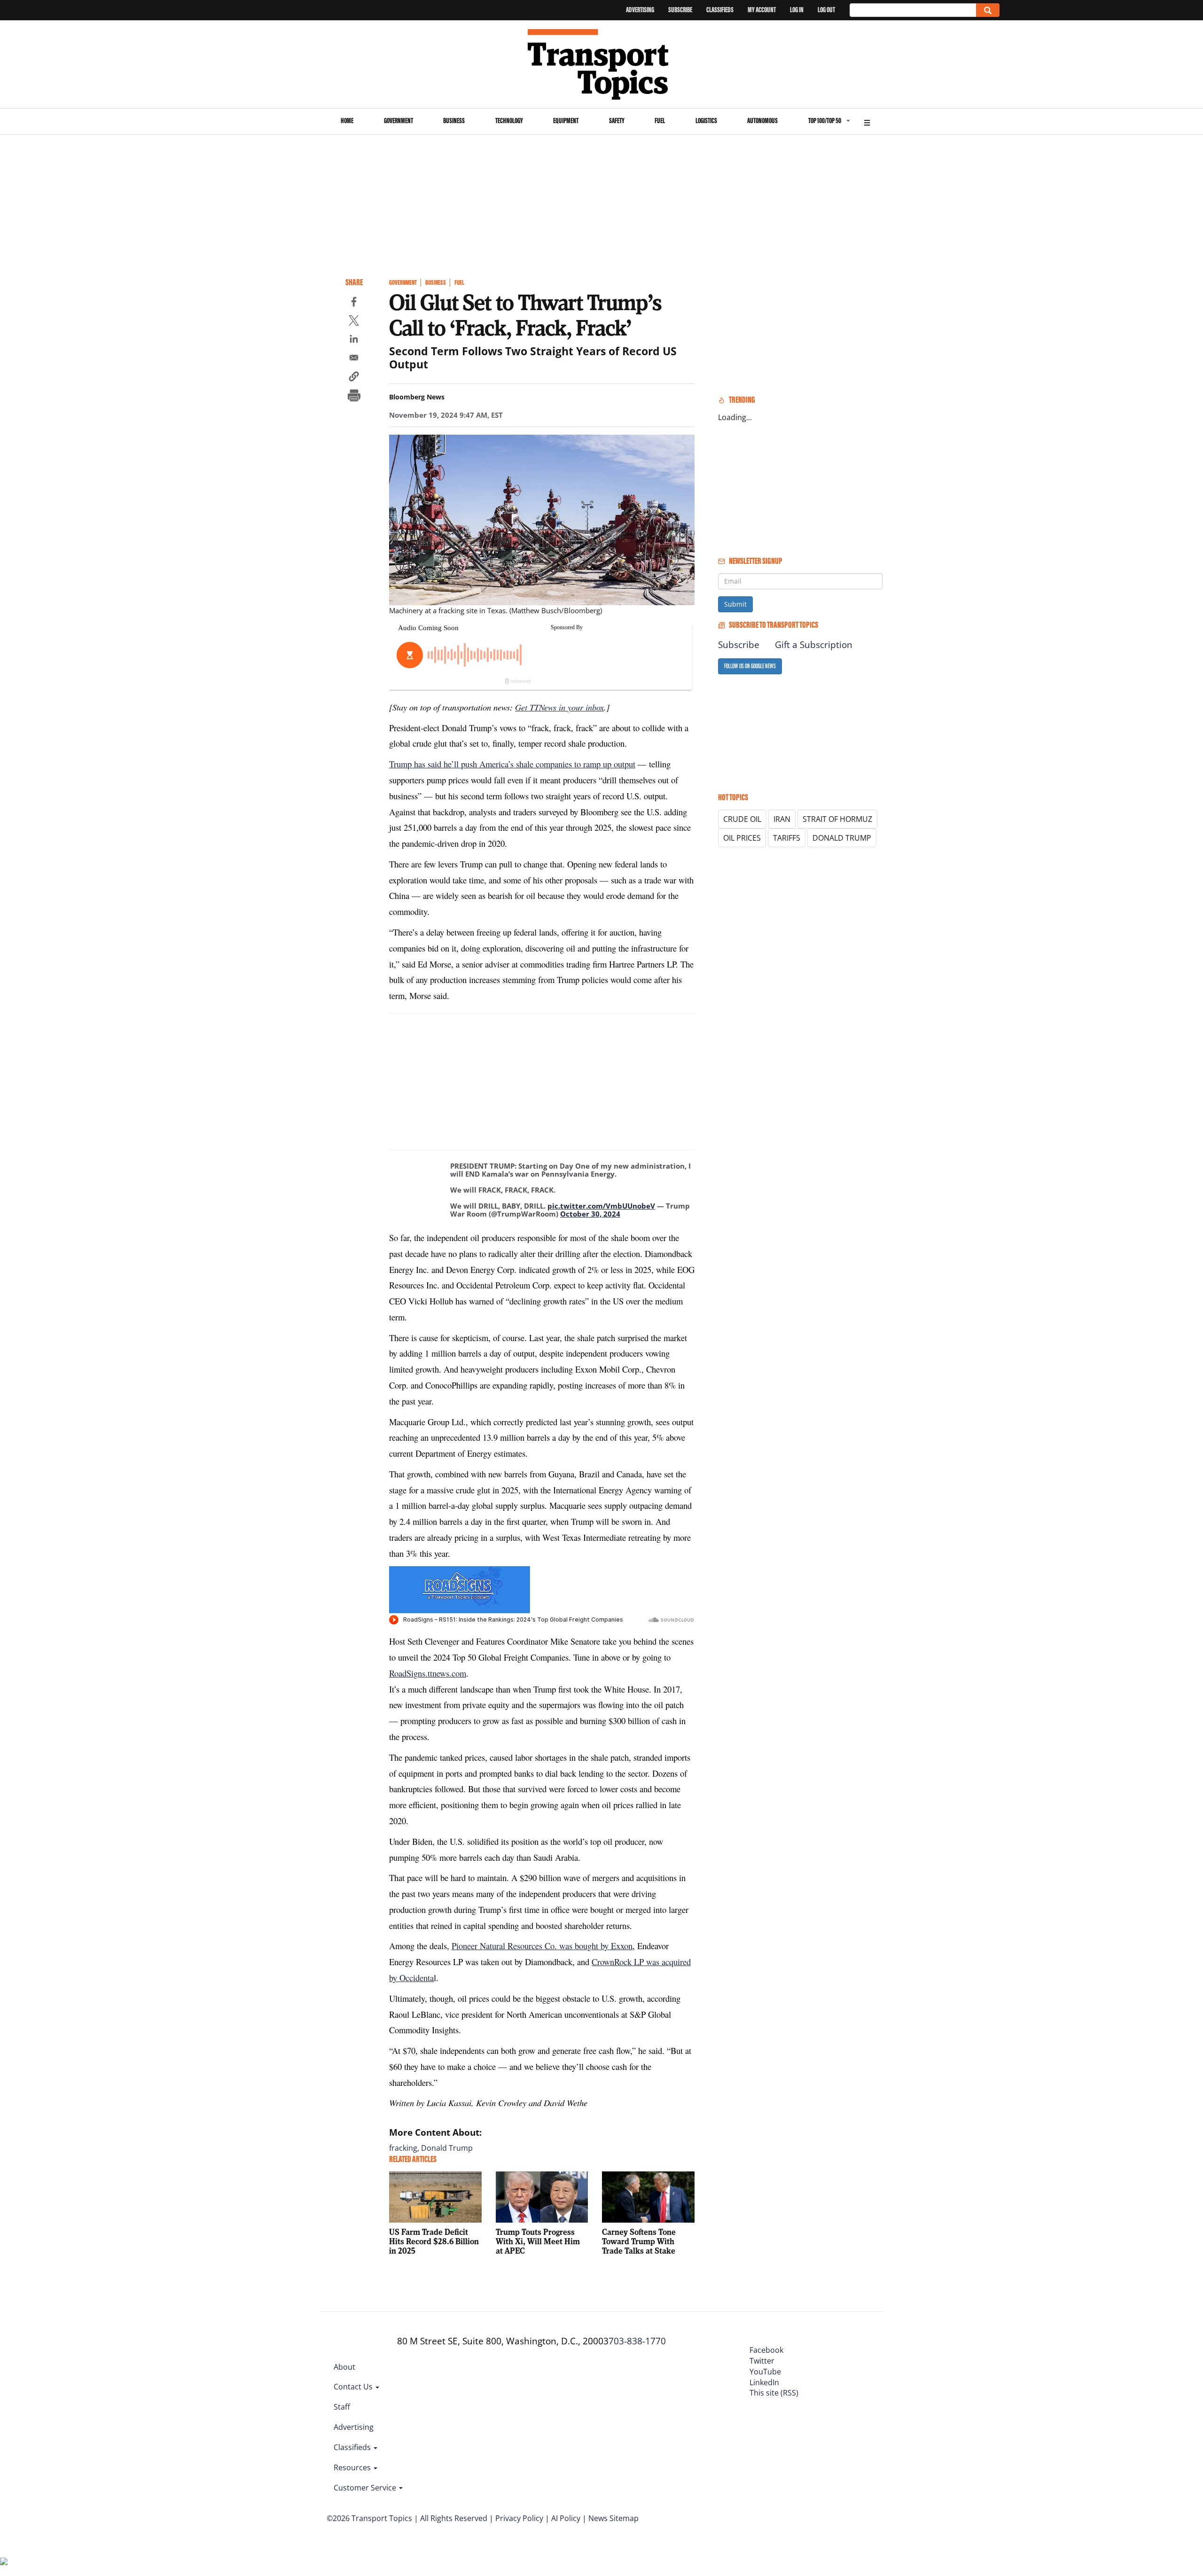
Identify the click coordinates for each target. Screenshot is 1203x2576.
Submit (735, 604)
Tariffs (787, 838)
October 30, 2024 (590, 1214)
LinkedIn (764, 2382)
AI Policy (566, 2518)
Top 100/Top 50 (825, 121)
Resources (353, 2467)
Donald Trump (447, 2148)
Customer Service (366, 2488)
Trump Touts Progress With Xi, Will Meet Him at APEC (538, 2241)
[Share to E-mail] (354, 359)
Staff (342, 2407)
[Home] (602, 64)
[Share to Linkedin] (354, 340)
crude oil (742, 819)
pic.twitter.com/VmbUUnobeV (601, 1206)
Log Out (826, 10)
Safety (617, 121)
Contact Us (354, 2387)
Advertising (640, 10)
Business (454, 121)
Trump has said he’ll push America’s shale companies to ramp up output (512, 764)
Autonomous (762, 121)
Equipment (566, 121)
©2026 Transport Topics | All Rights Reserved (407, 2518)
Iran (782, 819)
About (344, 2367)
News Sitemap (613, 2518)
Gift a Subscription (814, 645)
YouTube (765, 2372)
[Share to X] (354, 322)
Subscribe (680, 10)
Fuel (660, 121)
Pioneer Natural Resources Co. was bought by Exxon (542, 1946)
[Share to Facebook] (354, 303)
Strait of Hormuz (837, 819)
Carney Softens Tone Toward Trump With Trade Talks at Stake (639, 2241)
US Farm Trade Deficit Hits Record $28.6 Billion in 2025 (434, 2241)
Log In (797, 10)
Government (398, 121)
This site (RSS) (774, 2393)
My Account (762, 10)
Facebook (766, 2350)
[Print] (354, 397)
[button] (354, 378)
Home (347, 121)
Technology (509, 121)
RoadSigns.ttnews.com (428, 1673)
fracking (403, 2148)
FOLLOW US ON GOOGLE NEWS (750, 666)
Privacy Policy (519, 2518)
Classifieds (720, 10)
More (867, 121)
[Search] (988, 10)
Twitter (762, 2361)
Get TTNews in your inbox (559, 707)
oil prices (742, 838)
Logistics (706, 121)
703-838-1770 (637, 2341)
